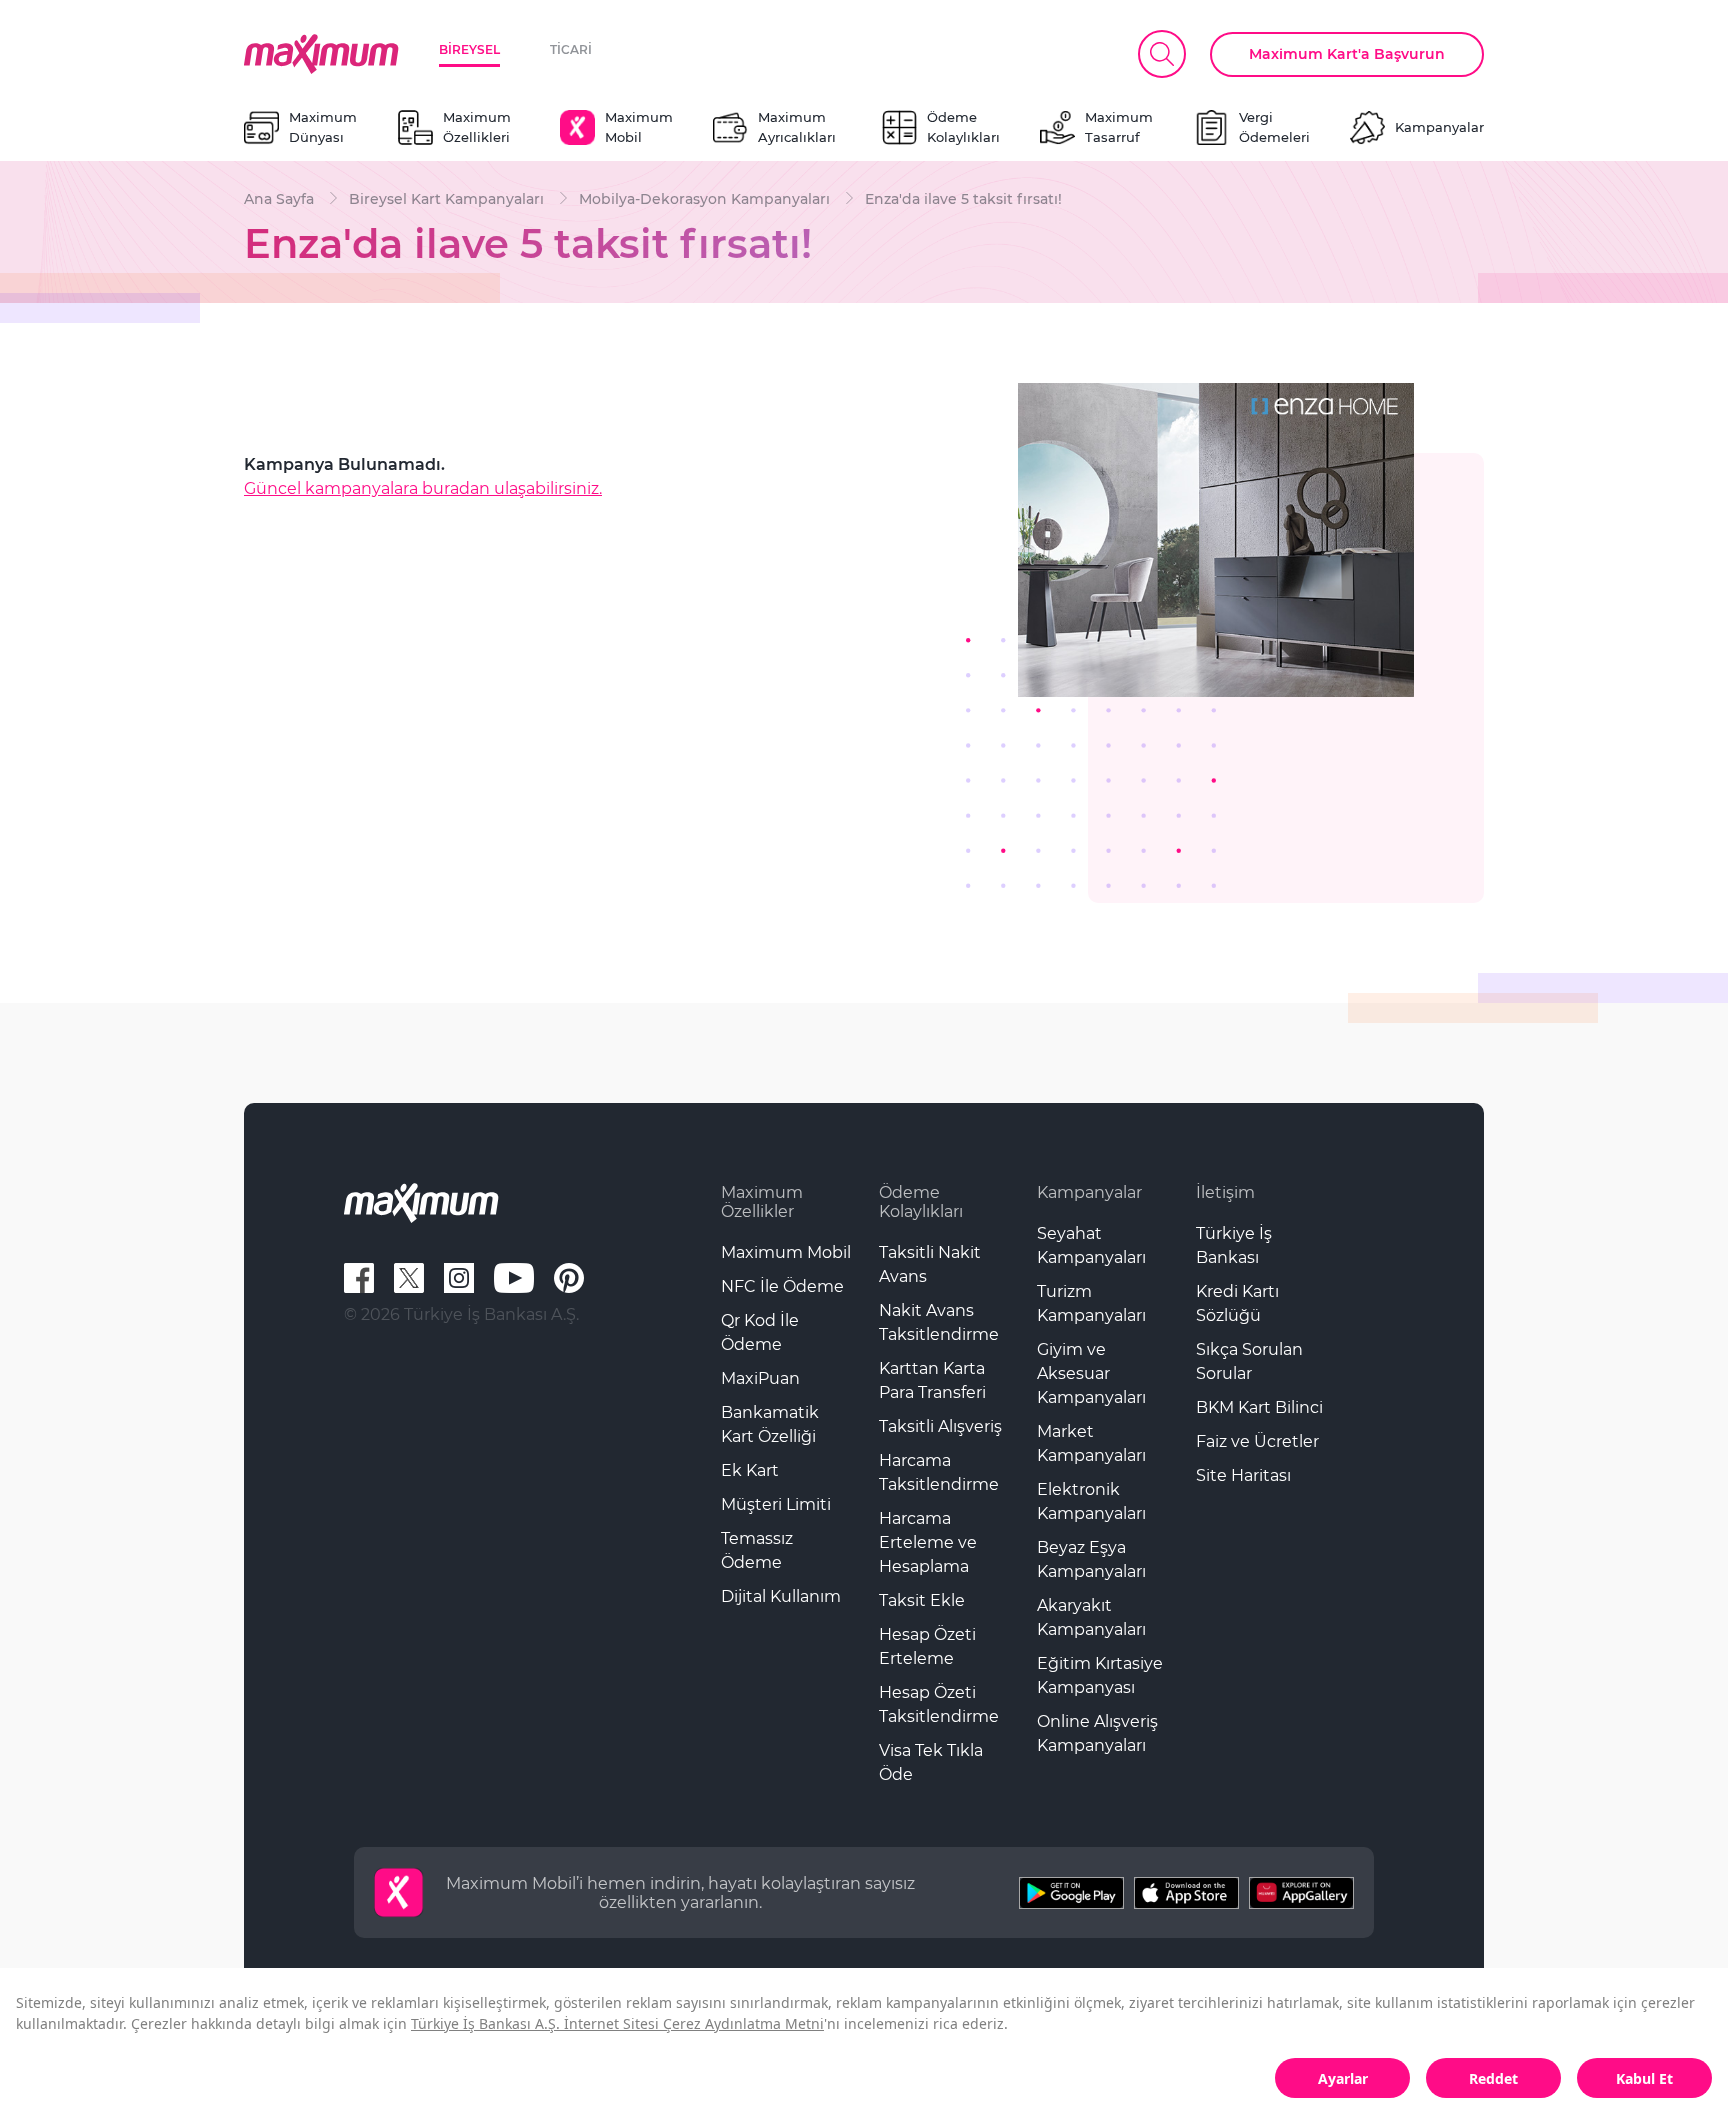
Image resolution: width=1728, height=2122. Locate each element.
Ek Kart (750, 1470)
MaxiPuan (760, 1378)
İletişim (1225, 1192)
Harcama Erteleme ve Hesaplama (928, 1542)
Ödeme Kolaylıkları (921, 1202)
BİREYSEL (469, 49)
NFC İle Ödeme (782, 1286)
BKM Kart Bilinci (1259, 1407)
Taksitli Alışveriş (940, 1426)
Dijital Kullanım (781, 1596)
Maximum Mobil (786, 1252)
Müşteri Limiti (776, 1504)
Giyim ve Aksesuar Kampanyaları (1091, 1373)
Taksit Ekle (922, 1600)
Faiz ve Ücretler (1257, 1441)
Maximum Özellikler (762, 1202)
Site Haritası (1243, 1475)
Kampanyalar (1089, 1192)
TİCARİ (571, 49)
